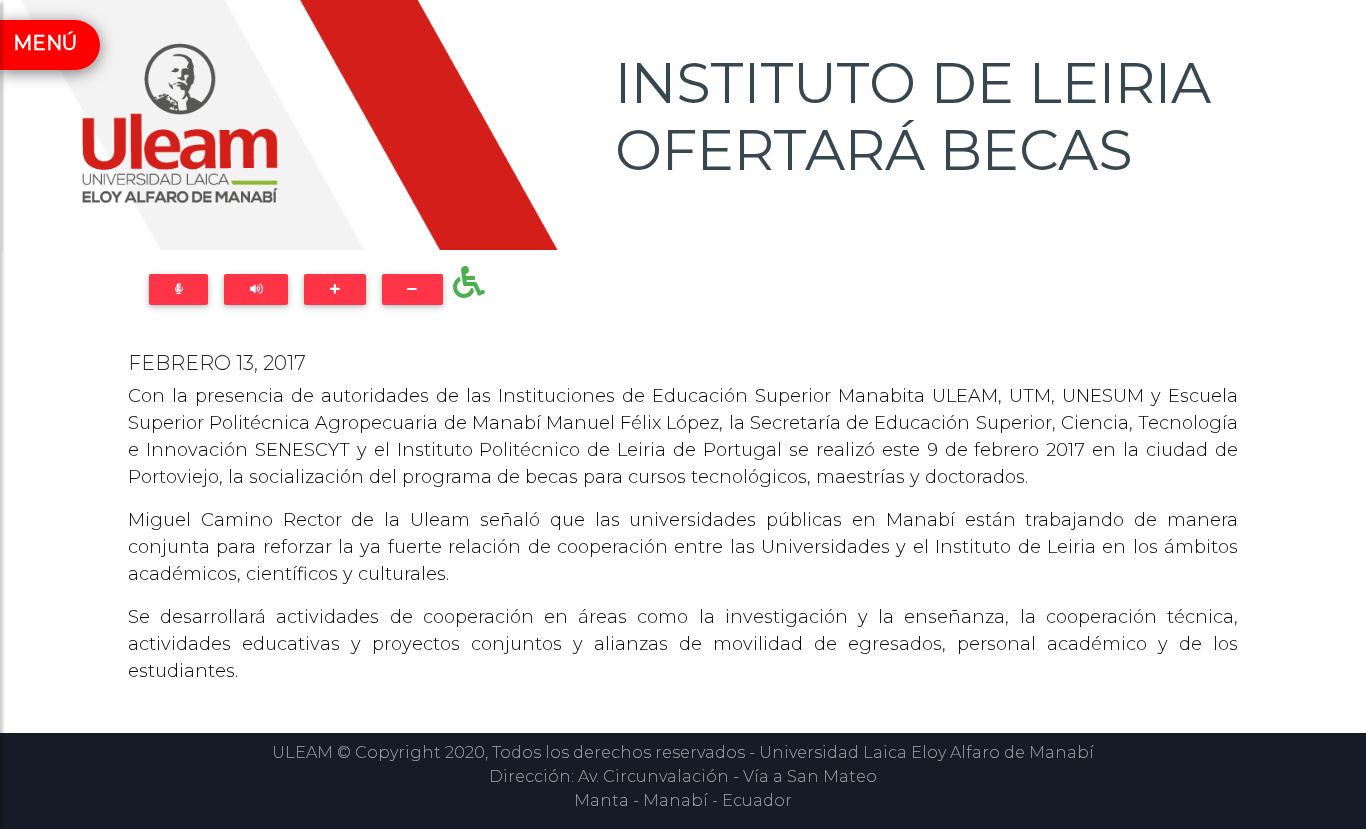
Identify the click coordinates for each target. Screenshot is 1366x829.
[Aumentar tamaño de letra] (334, 289)
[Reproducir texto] (256, 289)
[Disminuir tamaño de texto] (412, 289)
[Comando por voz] (178, 289)
